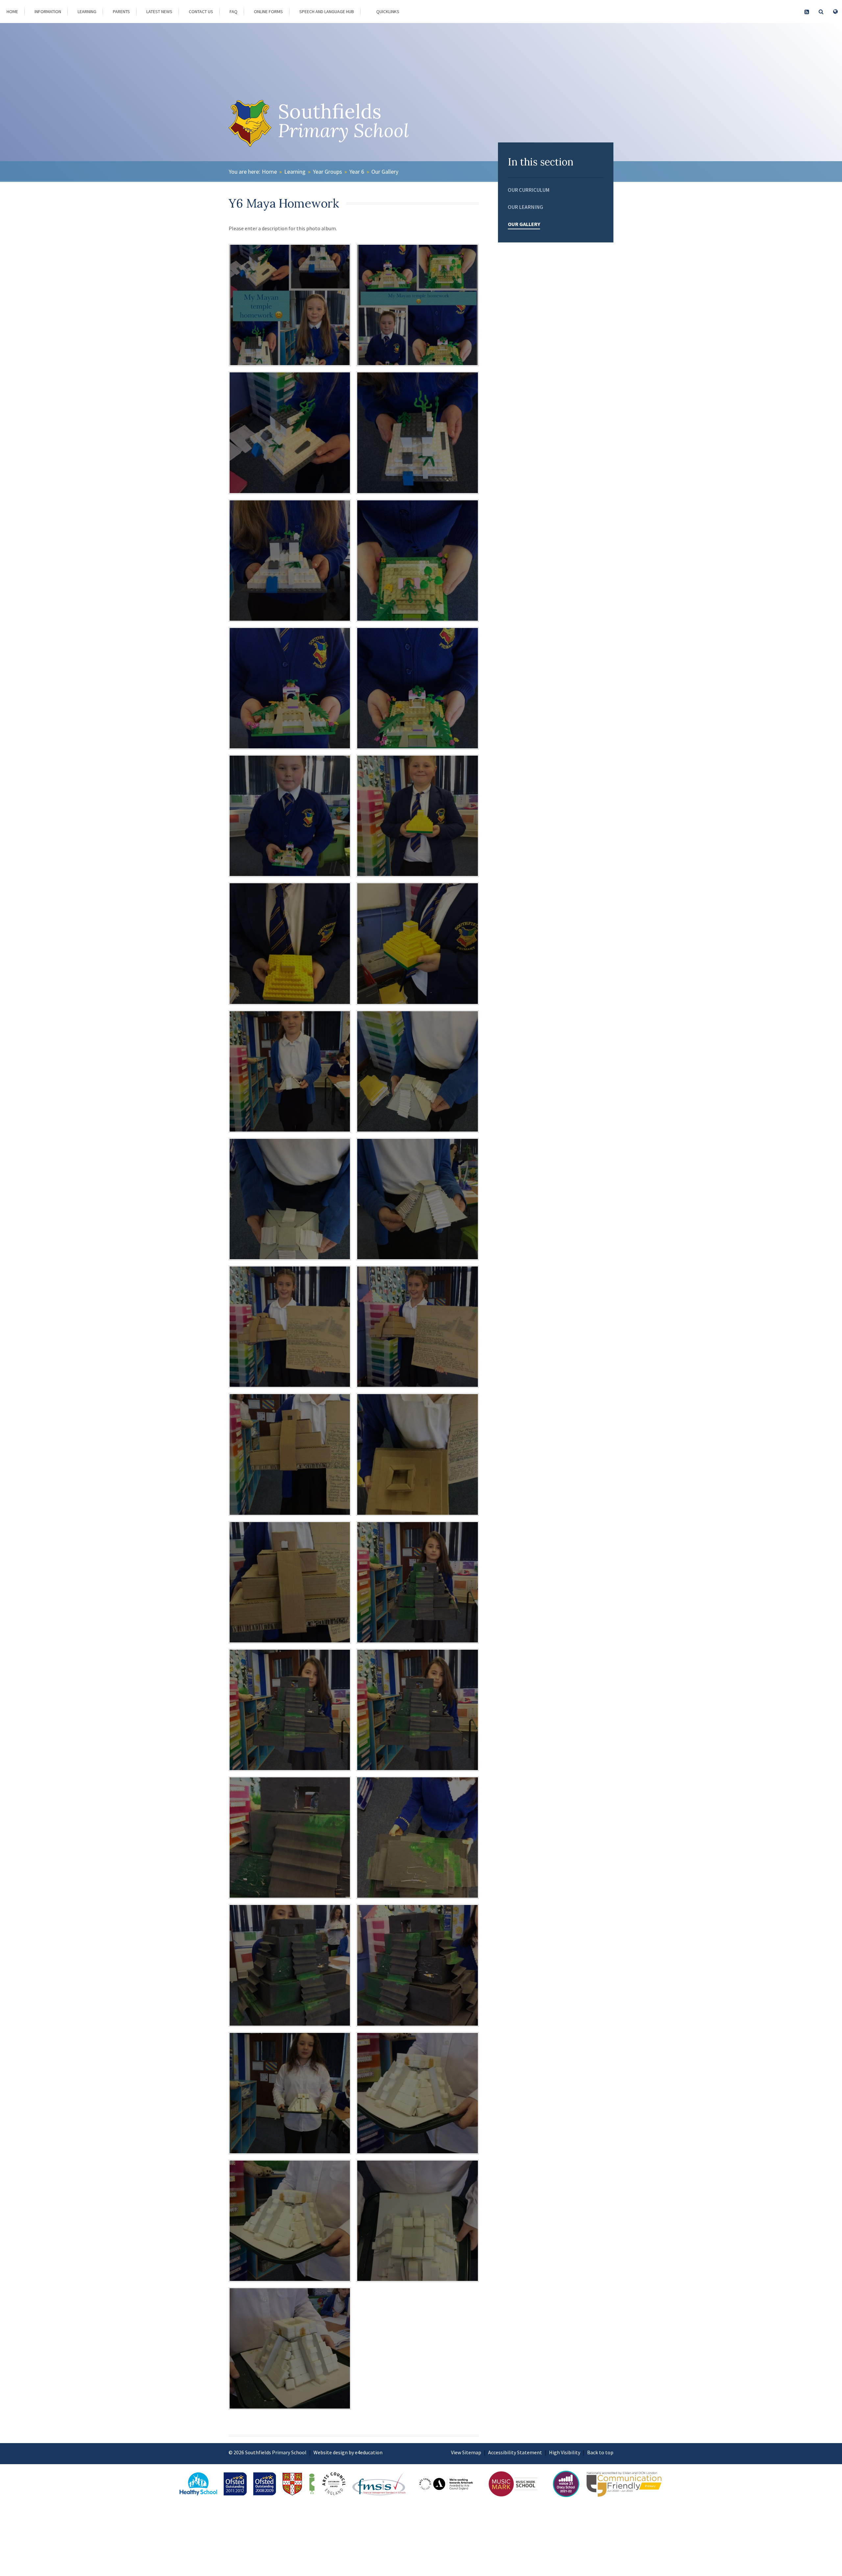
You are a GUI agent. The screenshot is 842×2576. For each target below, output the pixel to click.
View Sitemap (466, 2452)
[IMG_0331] (417, 561)
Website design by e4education (348, 2452)
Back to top (600, 2452)
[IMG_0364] (290, 943)
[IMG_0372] (290, 1454)
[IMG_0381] (417, 1965)
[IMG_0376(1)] (290, 1710)
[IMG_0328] (290, 816)
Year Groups (327, 172)
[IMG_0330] (290, 688)
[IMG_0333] (290, 561)
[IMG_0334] (417, 433)
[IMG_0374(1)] (290, 1582)
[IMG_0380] (290, 1965)
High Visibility (565, 2452)
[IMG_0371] (417, 1327)
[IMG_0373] (417, 1454)
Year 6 (357, 172)
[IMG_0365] (417, 943)
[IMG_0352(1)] (417, 305)
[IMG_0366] (290, 1071)
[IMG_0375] (417, 1582)
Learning (295, 172)
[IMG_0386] (290, 2348)
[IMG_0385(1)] (417, 2221)
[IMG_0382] (290, 2093)
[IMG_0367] (417, 1071)
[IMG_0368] (290, 1199)
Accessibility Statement (515, 2452)
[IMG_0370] (290, 1327)
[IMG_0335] (290, 433)
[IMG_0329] (417, 688)
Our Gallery (385, 172)
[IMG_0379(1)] (417, 1838)
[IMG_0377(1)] (417, 1710)
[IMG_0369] (417, 1199)
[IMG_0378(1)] (290, 1838)
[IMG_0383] (417, 2093)
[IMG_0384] (290, 2221)
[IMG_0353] (290, 305)
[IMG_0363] (417, 816)
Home (269, 172)
